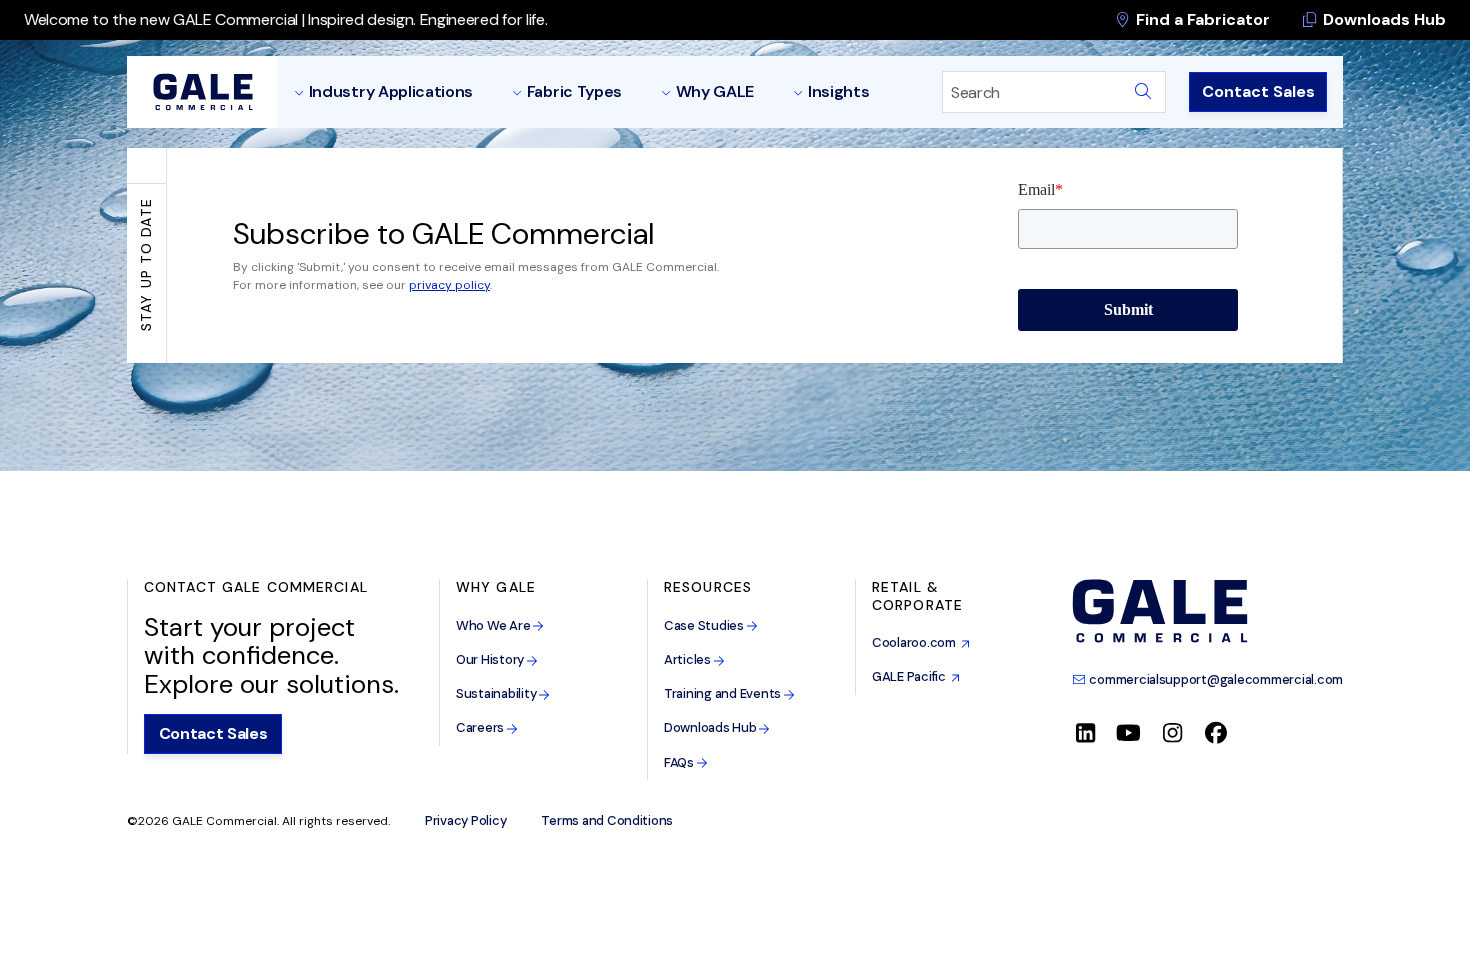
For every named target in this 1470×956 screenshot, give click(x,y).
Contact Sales (1258, 91)
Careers (481, 727)
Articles (689, 659)
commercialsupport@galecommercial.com (1215, 679)
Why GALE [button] (715, 91)
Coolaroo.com (916, 642)
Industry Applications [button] (391, 91)
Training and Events (724, 693)
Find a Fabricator (1201, 19)
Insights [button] (838, 91)
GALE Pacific (911, 676)
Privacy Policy (465, 821)
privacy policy (449, 285)
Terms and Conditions (607, 821)
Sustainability (497, 693)
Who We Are (494, 625)
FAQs (680, 762)
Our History (491, 659)
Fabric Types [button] (574, 91)
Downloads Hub (1382, 19)
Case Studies (705, 625)
